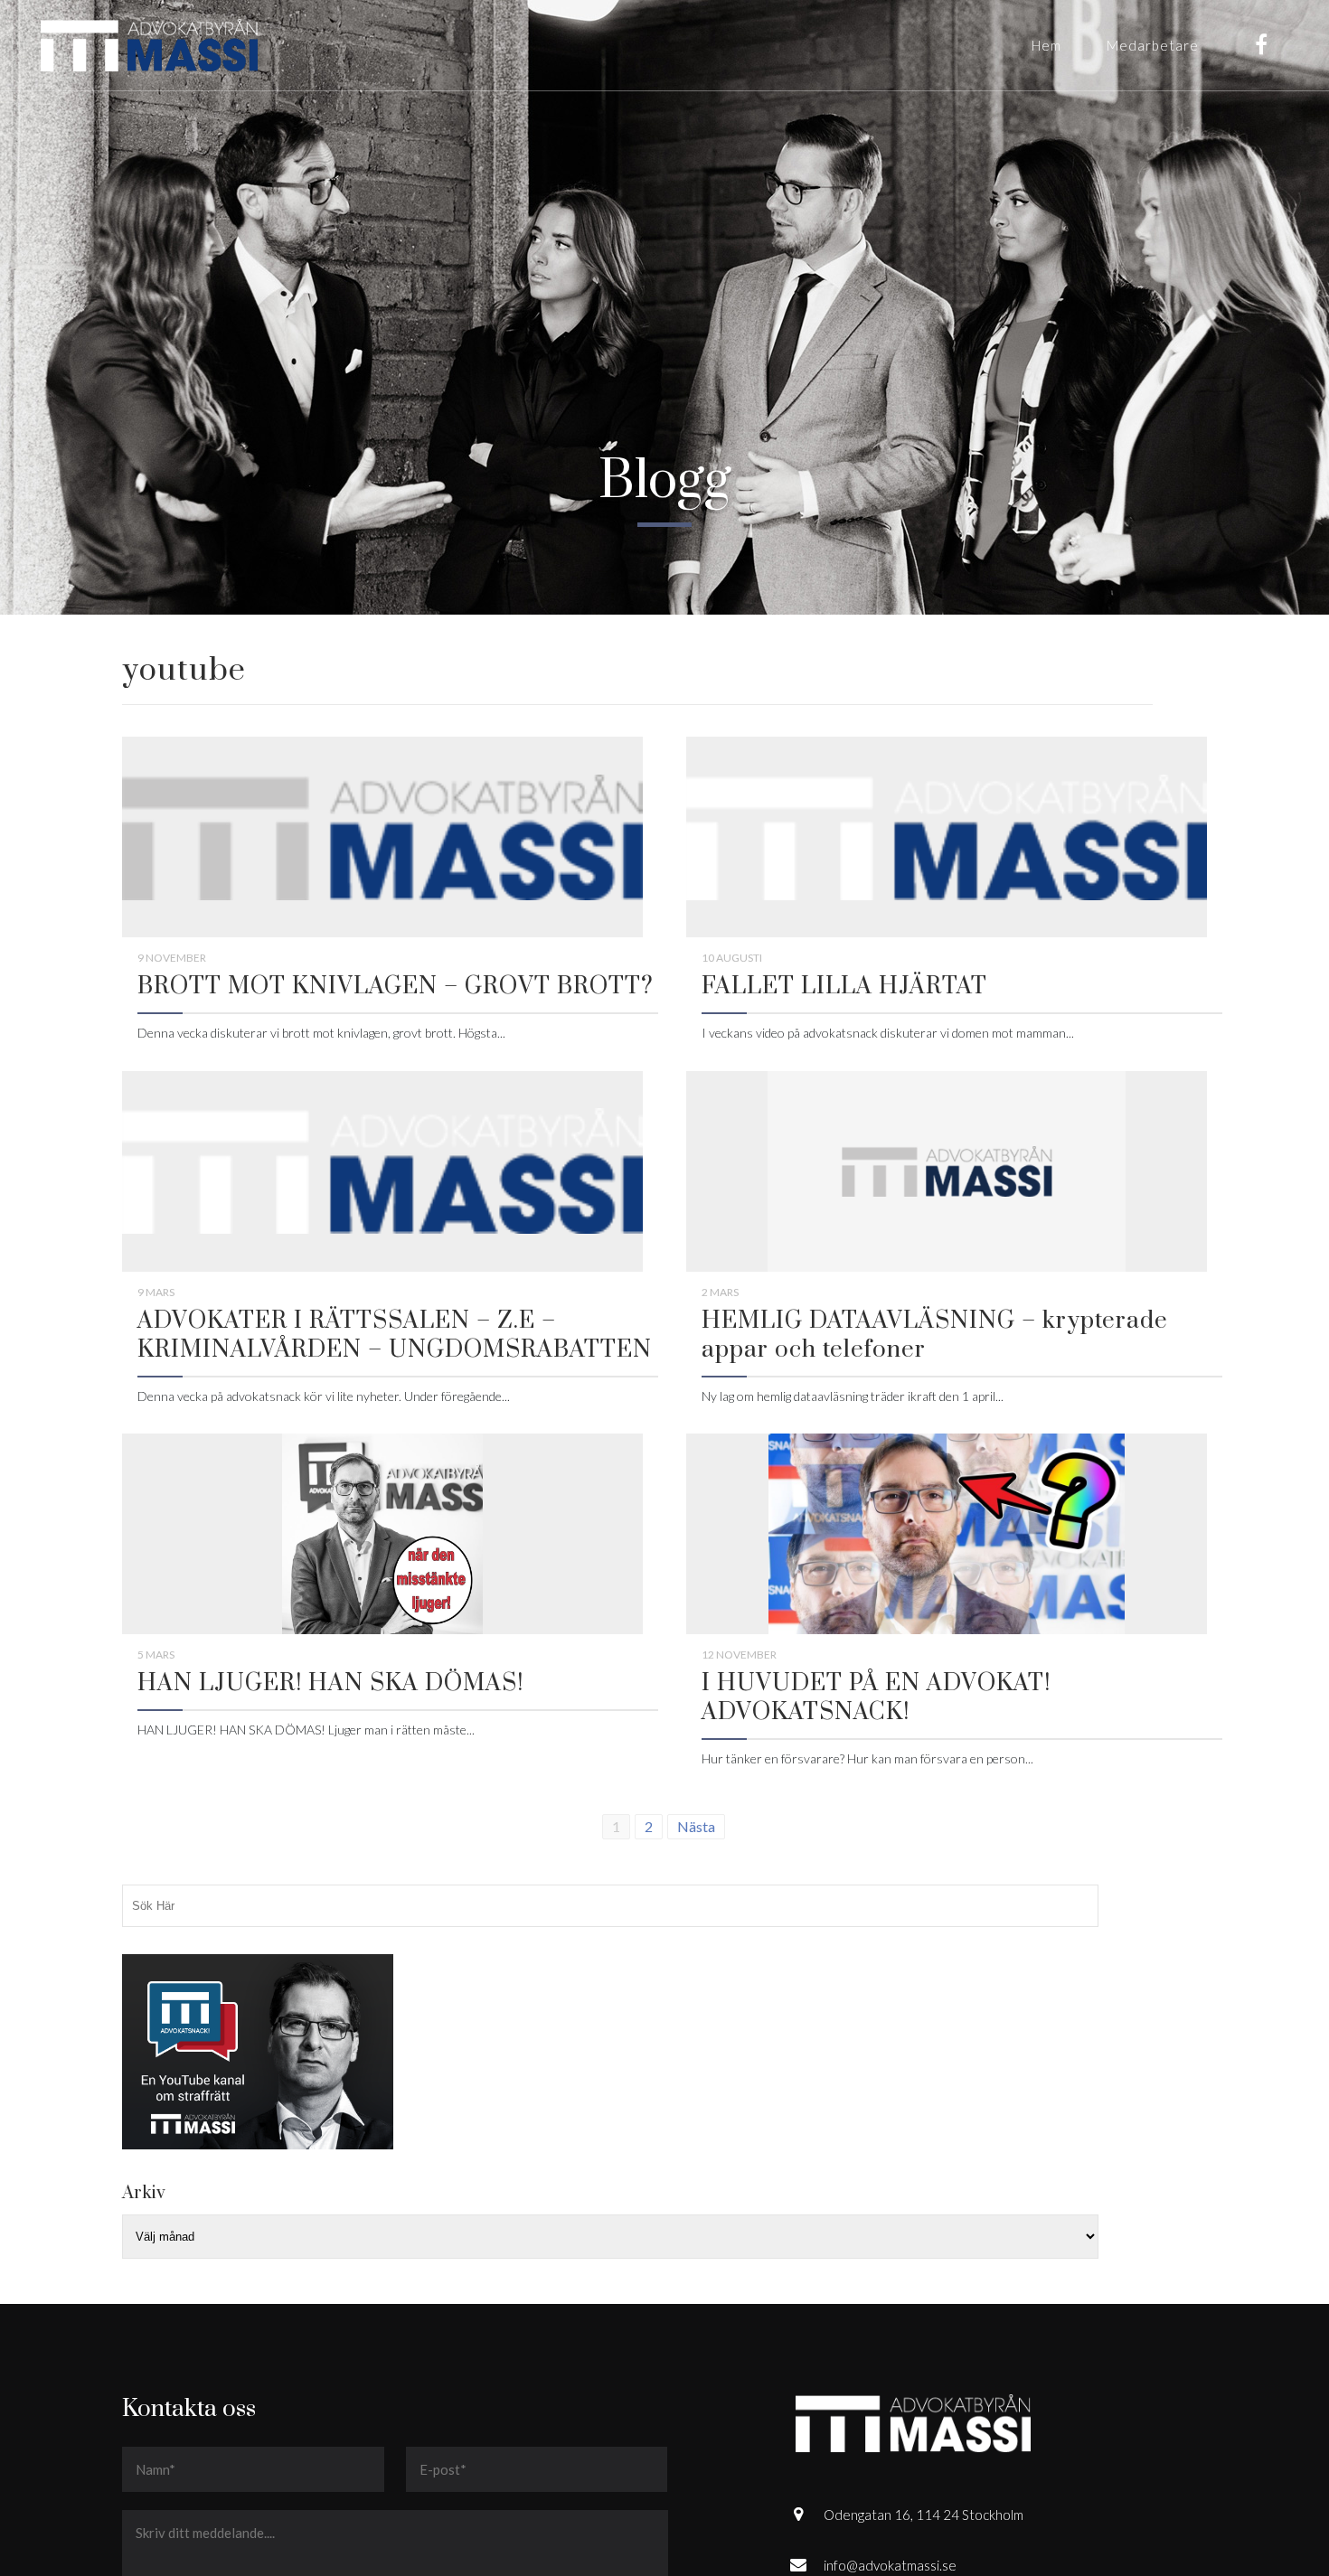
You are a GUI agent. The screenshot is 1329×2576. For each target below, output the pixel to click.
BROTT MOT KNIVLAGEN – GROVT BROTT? (396, 987)
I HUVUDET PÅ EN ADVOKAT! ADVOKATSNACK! (876, 1698)
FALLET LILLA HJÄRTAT (844, 987)
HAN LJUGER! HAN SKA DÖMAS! (330, 1683)
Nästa (696, 1826)
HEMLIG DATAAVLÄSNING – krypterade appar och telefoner (935, 1335)
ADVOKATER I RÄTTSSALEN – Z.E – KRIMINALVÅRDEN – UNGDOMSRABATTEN (395, 1335)
